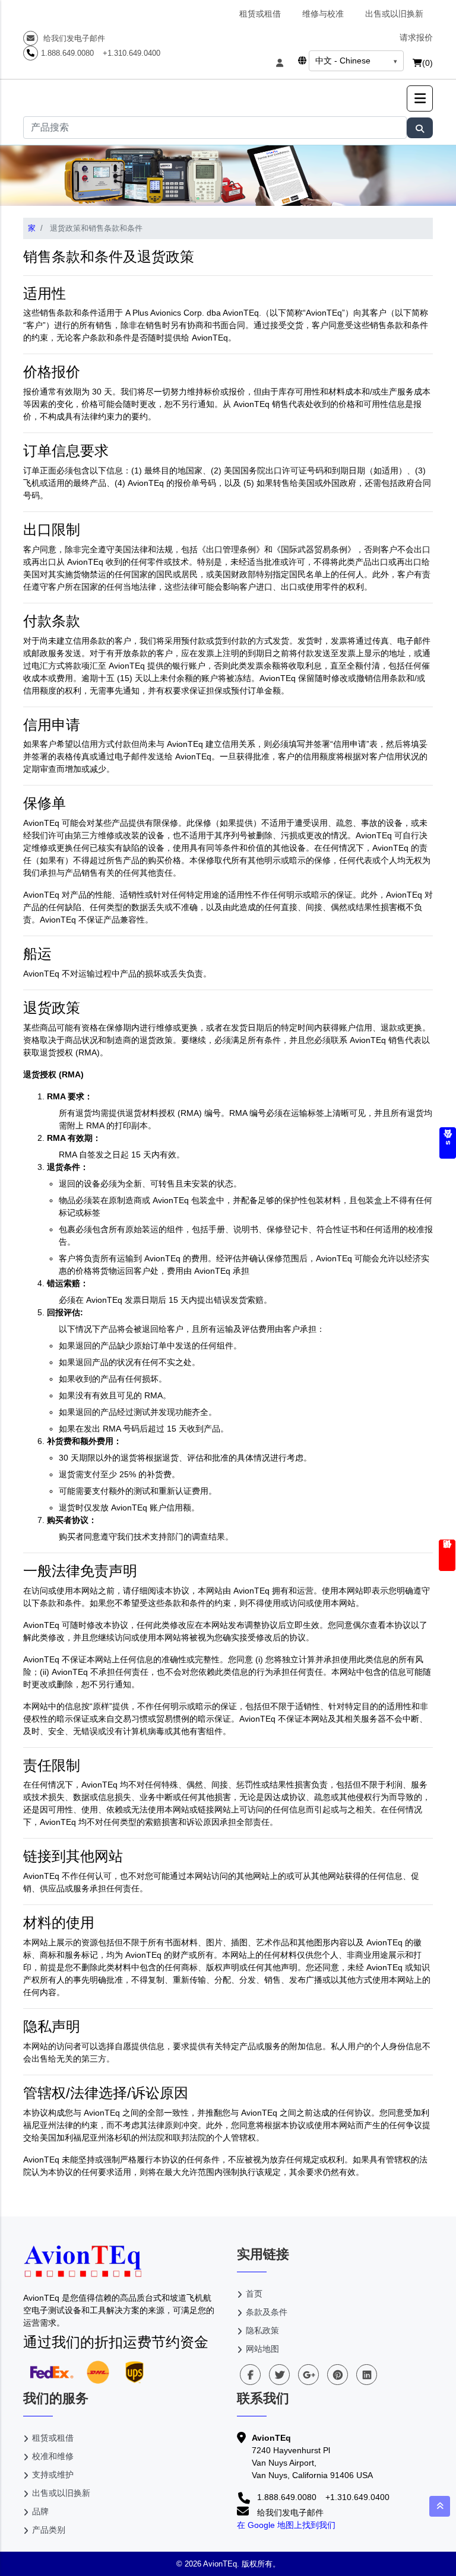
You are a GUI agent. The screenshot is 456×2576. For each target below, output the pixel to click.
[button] (420, 98)
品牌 (40, 2511)
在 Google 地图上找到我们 (286, 2525)
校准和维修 (53, 2456)
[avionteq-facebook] (250, 2375)
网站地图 (262, 2349)
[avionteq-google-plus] (308, 2375)
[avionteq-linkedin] (367, 2375)
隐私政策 (262, 2330)
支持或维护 (53, 2475)
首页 (254, 2294)
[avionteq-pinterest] (338, 2375)
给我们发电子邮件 (73, 38)
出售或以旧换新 (394, 14)
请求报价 (416, 37)
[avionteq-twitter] (279, 2375)
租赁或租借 (260, 14)
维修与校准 (323, 14)
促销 (447, 1555)
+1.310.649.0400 (132, 53)
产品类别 (49, 2530)
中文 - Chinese (343, 61)
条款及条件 (267, 2312)
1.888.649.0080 (67, 53)
